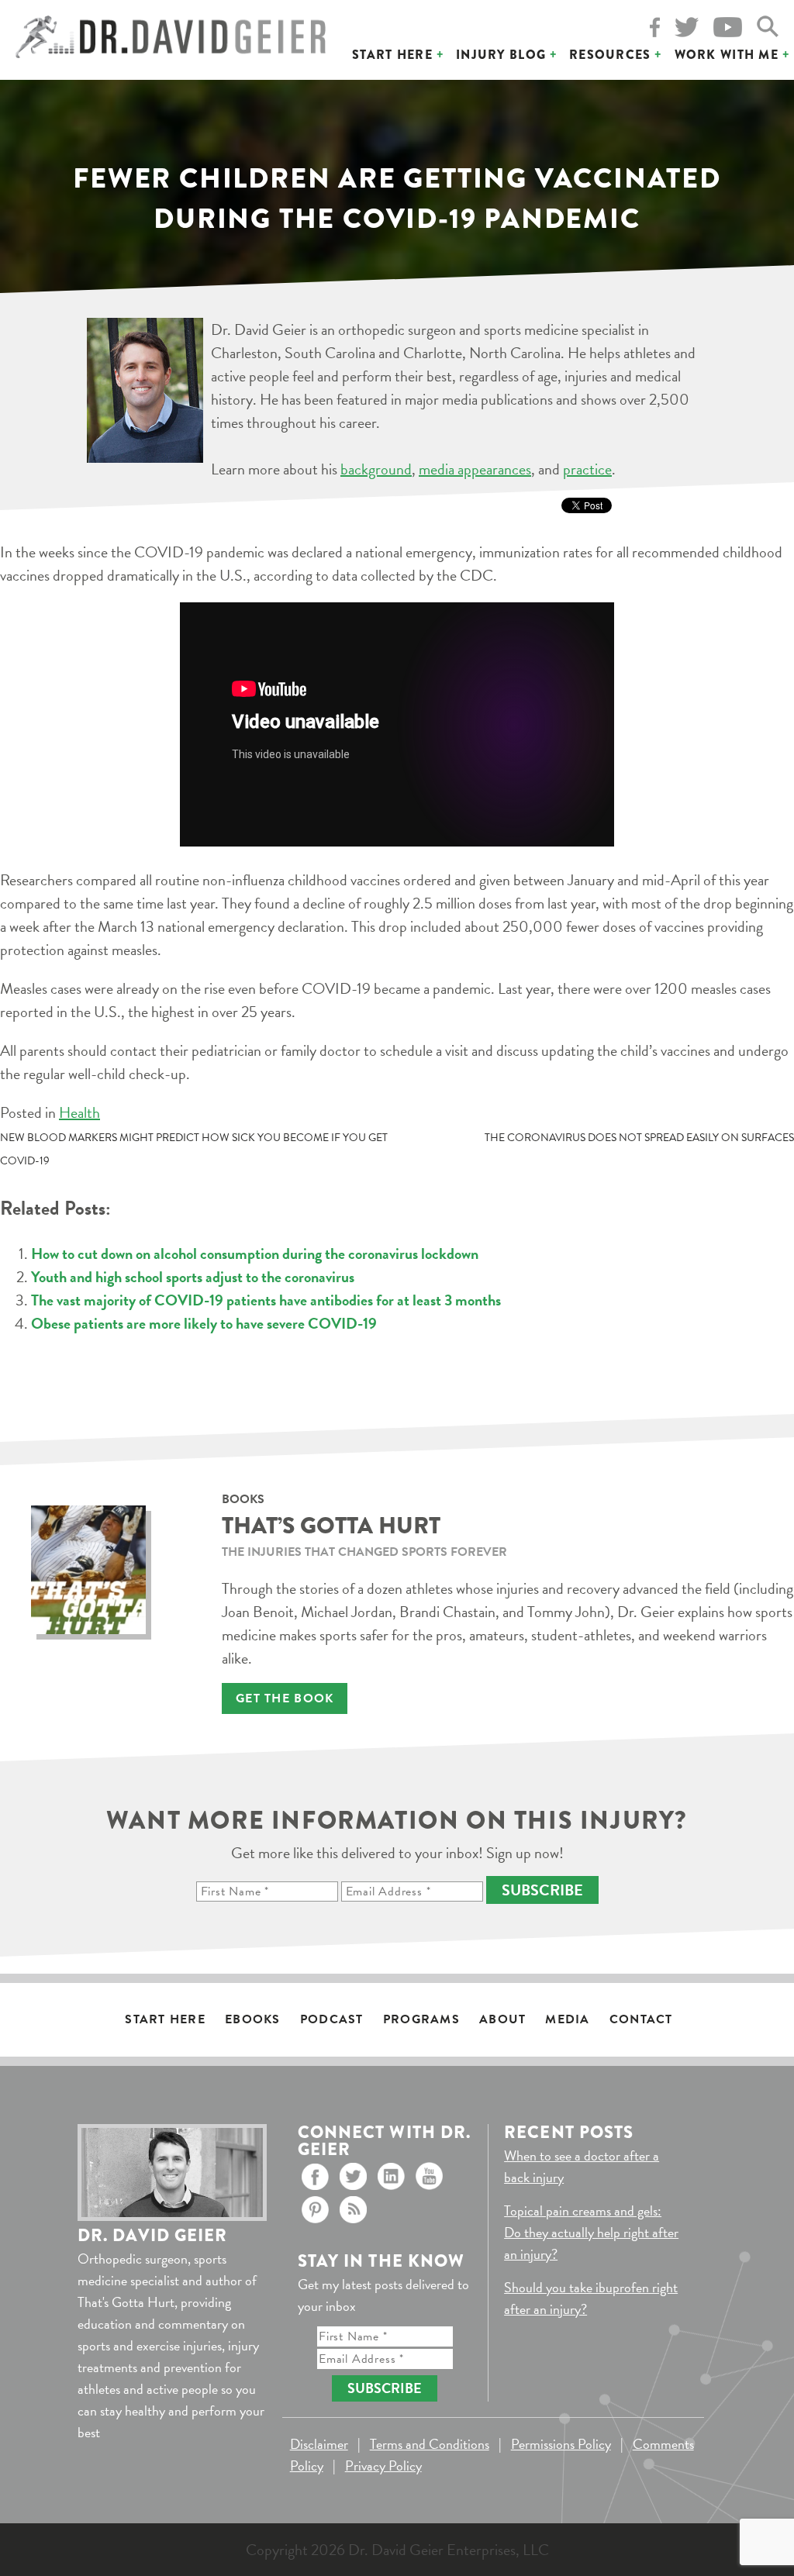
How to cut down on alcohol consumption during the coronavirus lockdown (255, 1254)
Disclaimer (319, 2444)
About (502, 2019)
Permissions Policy (561, 2444)
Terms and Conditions (430, 2444)
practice (587, 469)
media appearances (475, 469)
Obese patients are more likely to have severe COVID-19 (204, 1323)
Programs (421, 2019)
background (376, 469)
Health (79, 1112)
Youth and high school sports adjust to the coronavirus (193, 1277)
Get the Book (285, 1698)
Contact (641, 2019)
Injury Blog (501, 55)
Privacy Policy (383, 2466)
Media (567, 2019)
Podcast (332, 2019)
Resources (610, 55)
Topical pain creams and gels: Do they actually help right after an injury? (591, 2232)
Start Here (392, 55)
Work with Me (727, 55)
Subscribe (542, 1890)
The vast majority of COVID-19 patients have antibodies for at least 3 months (266, 1300)
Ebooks (253, 2019)
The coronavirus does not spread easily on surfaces (639, 1138)
